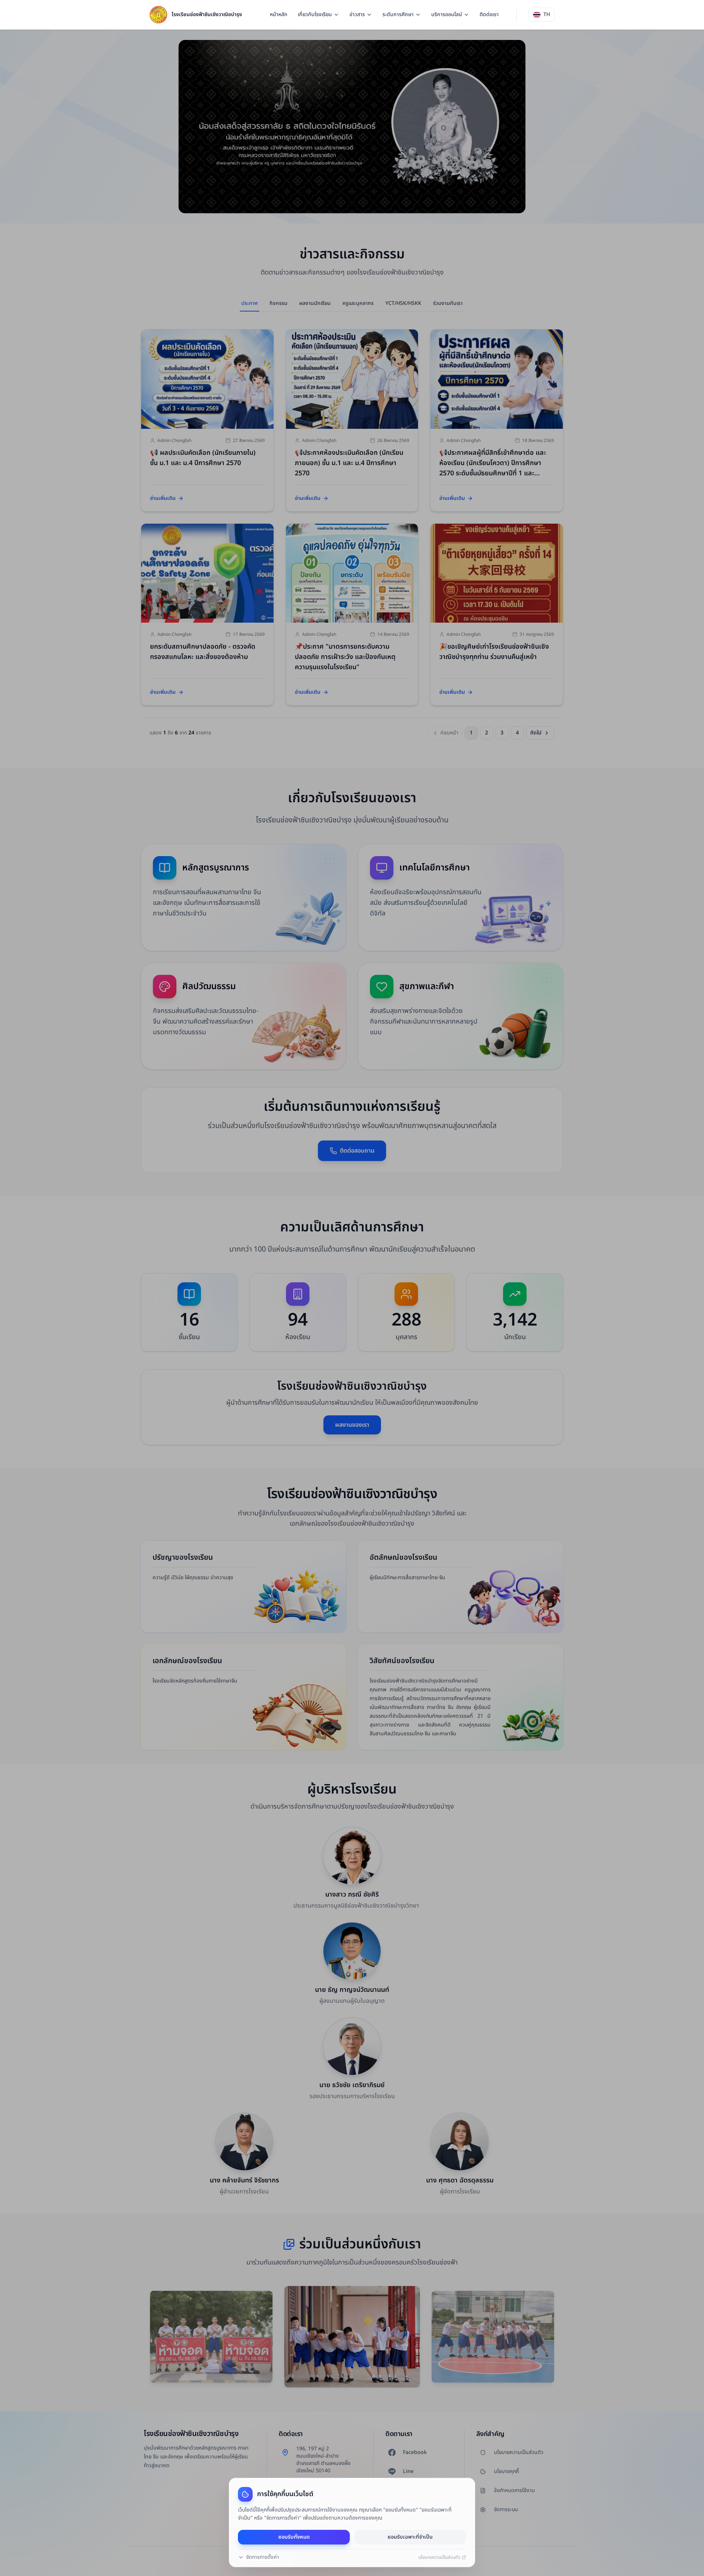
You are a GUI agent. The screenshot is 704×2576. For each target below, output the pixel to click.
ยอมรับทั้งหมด (294, 2537)
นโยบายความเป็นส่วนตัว (439, 2557)
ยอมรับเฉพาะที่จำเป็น (410, 2537)
